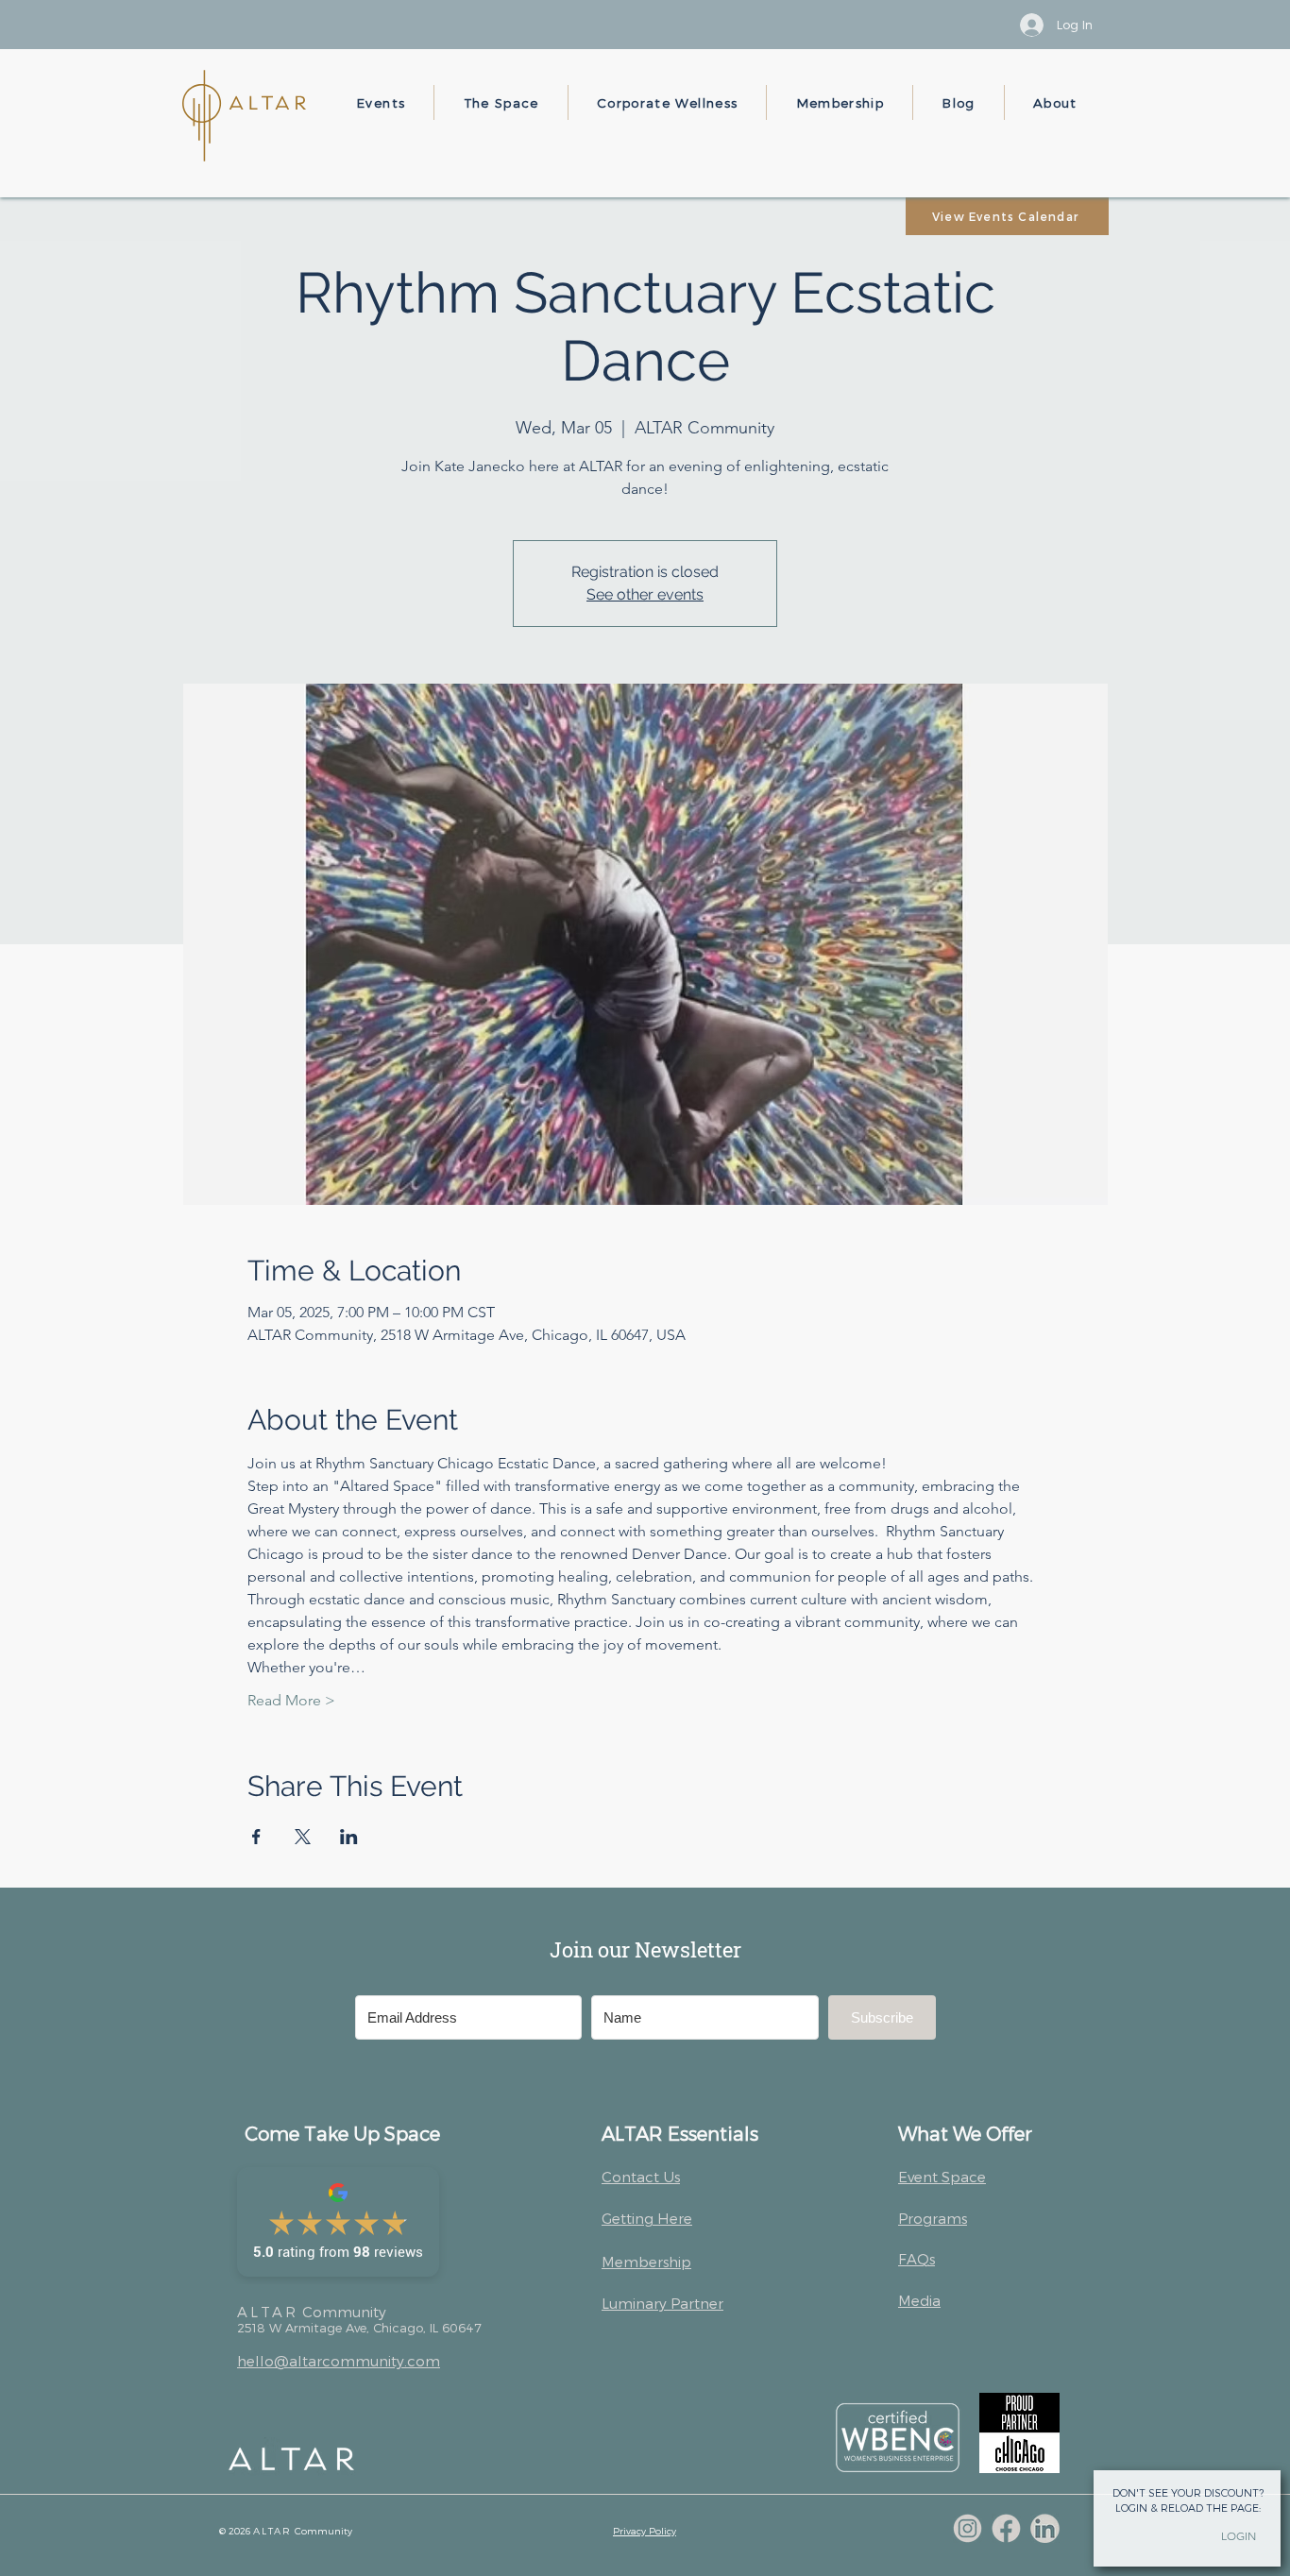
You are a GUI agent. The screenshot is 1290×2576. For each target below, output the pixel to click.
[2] (1006, 2528)
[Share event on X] (303, 1837)
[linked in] (1045, 2528)
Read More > (291, 1700)
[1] (967, 2528)
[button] (381, 102)
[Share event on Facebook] (256, 1837)
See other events (645, 594)
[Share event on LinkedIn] (349, 1837)
